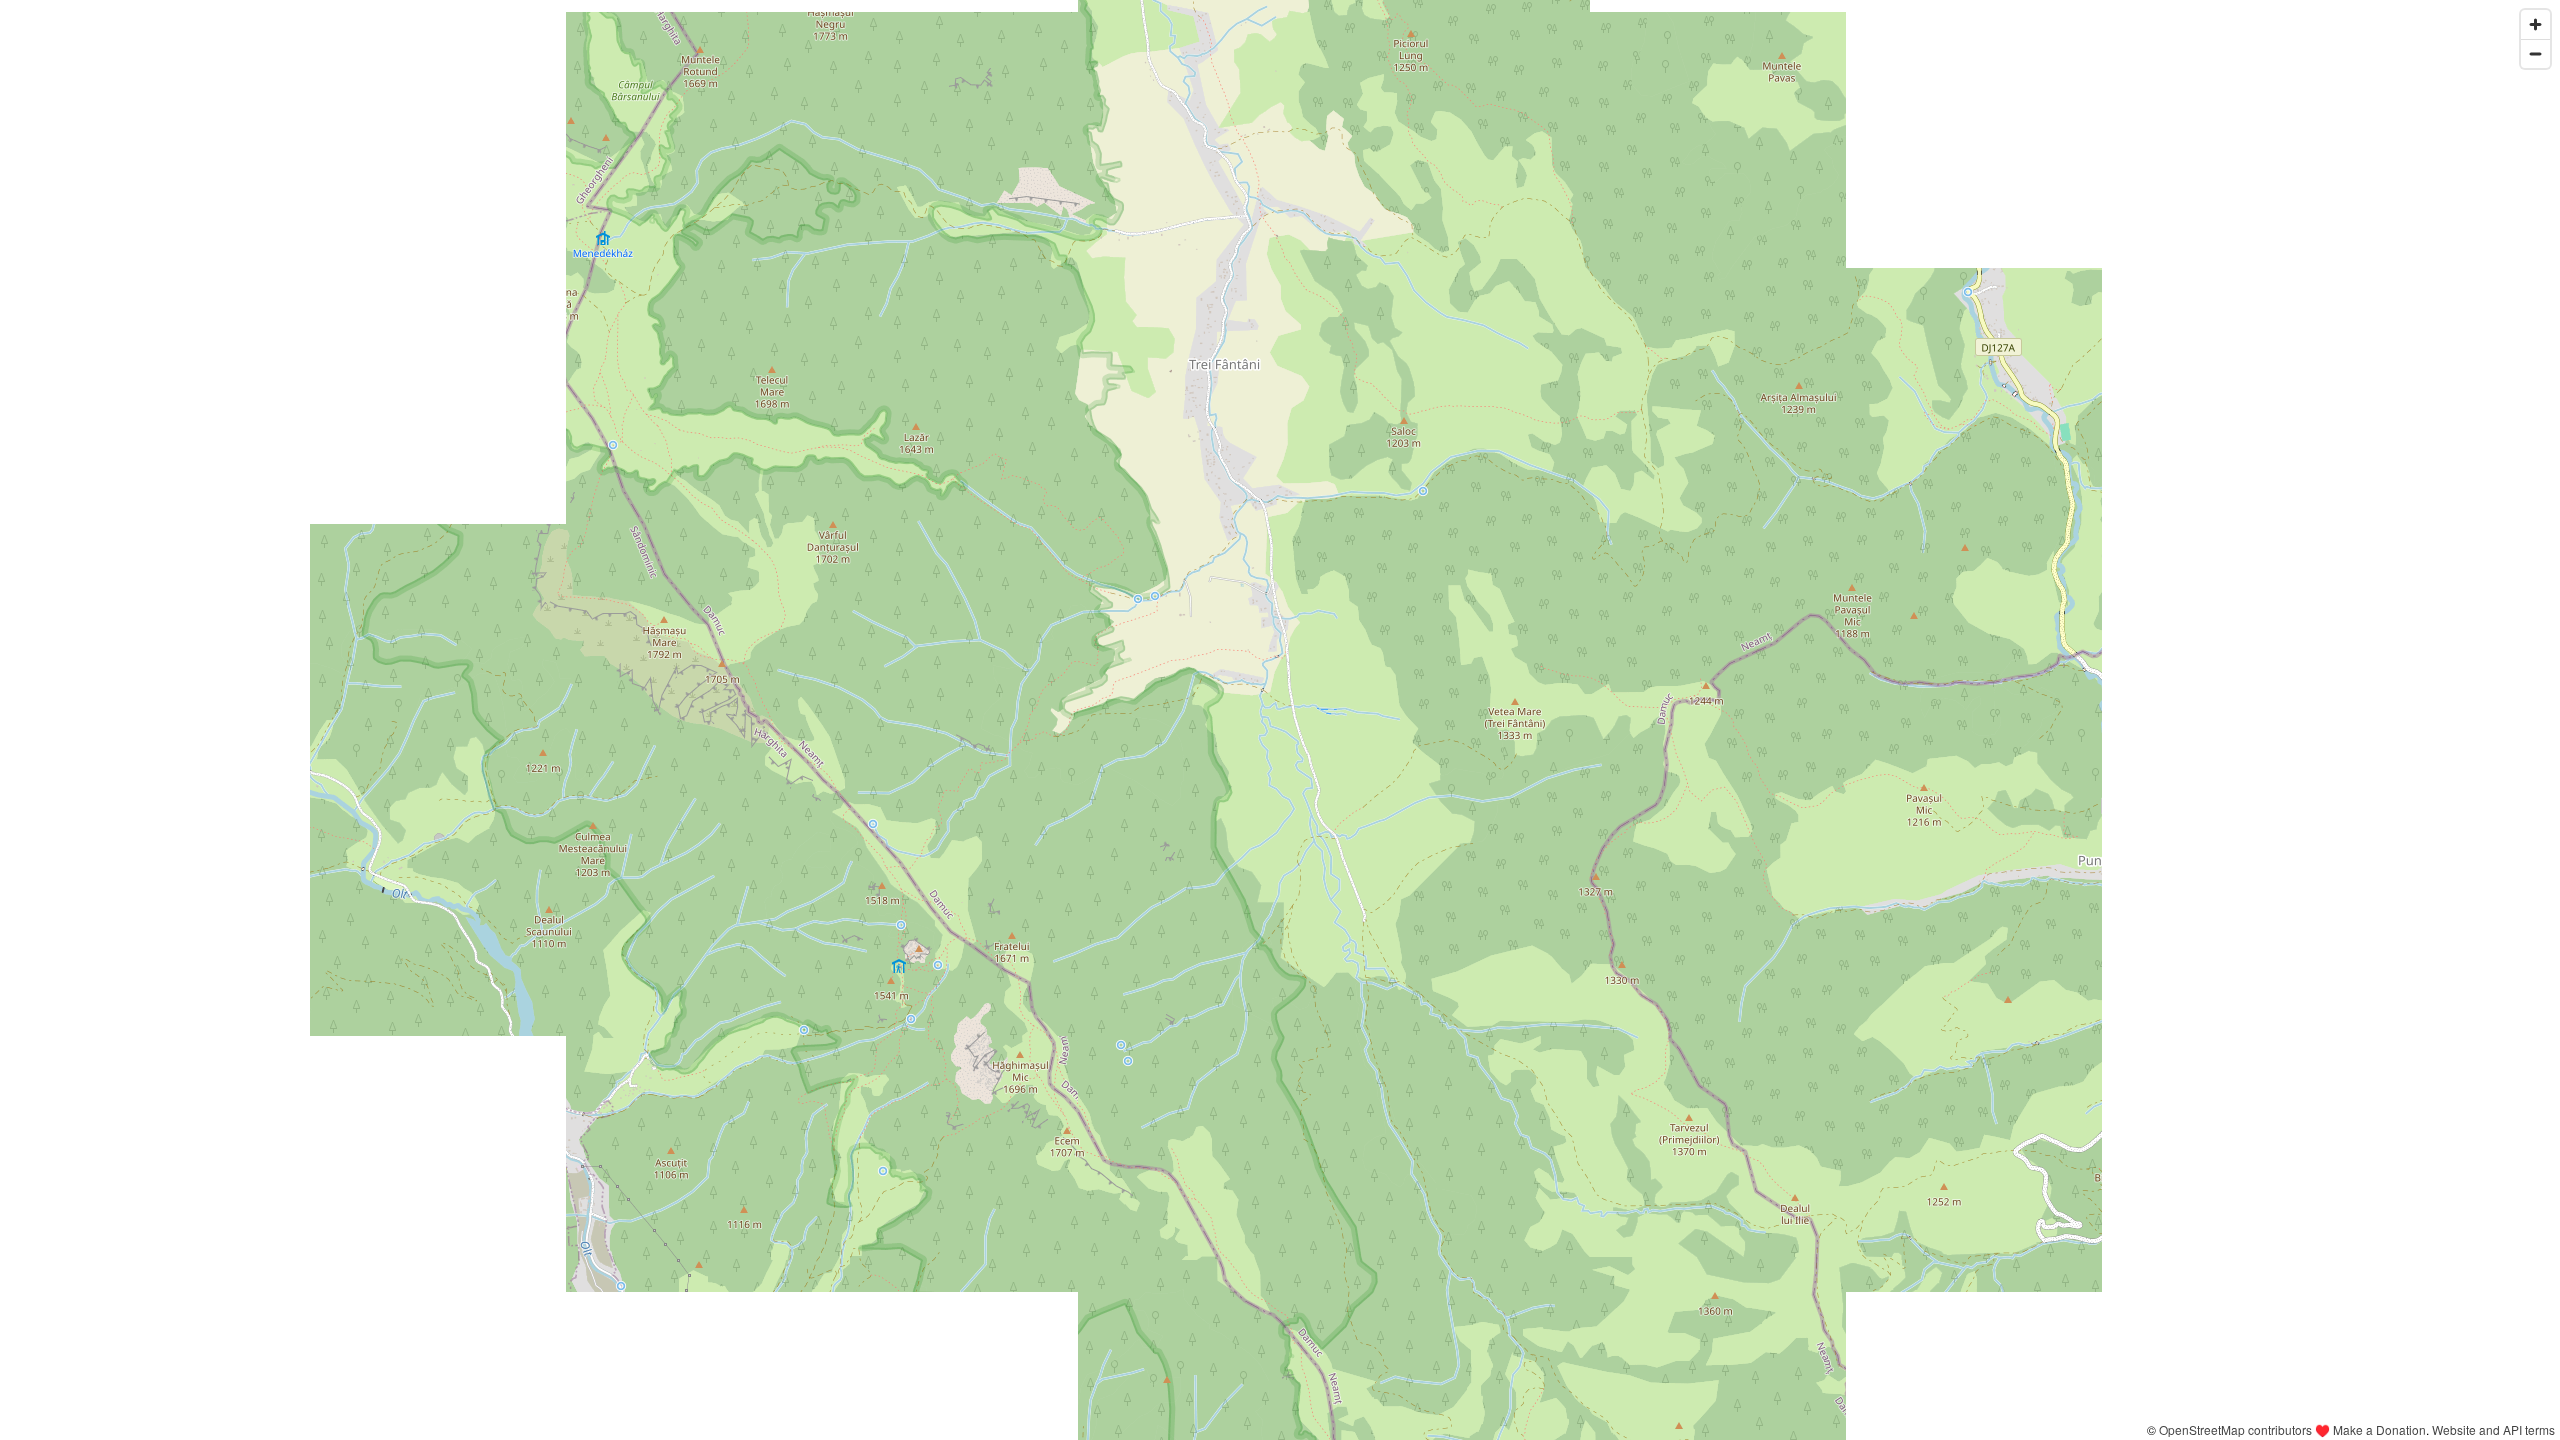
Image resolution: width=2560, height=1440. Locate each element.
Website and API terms (2493, 1429)
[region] (1280, 720)
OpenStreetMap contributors (2235, 1429)
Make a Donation (2379, 1429)
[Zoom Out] (2535, 53)
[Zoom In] (2535, 24)
